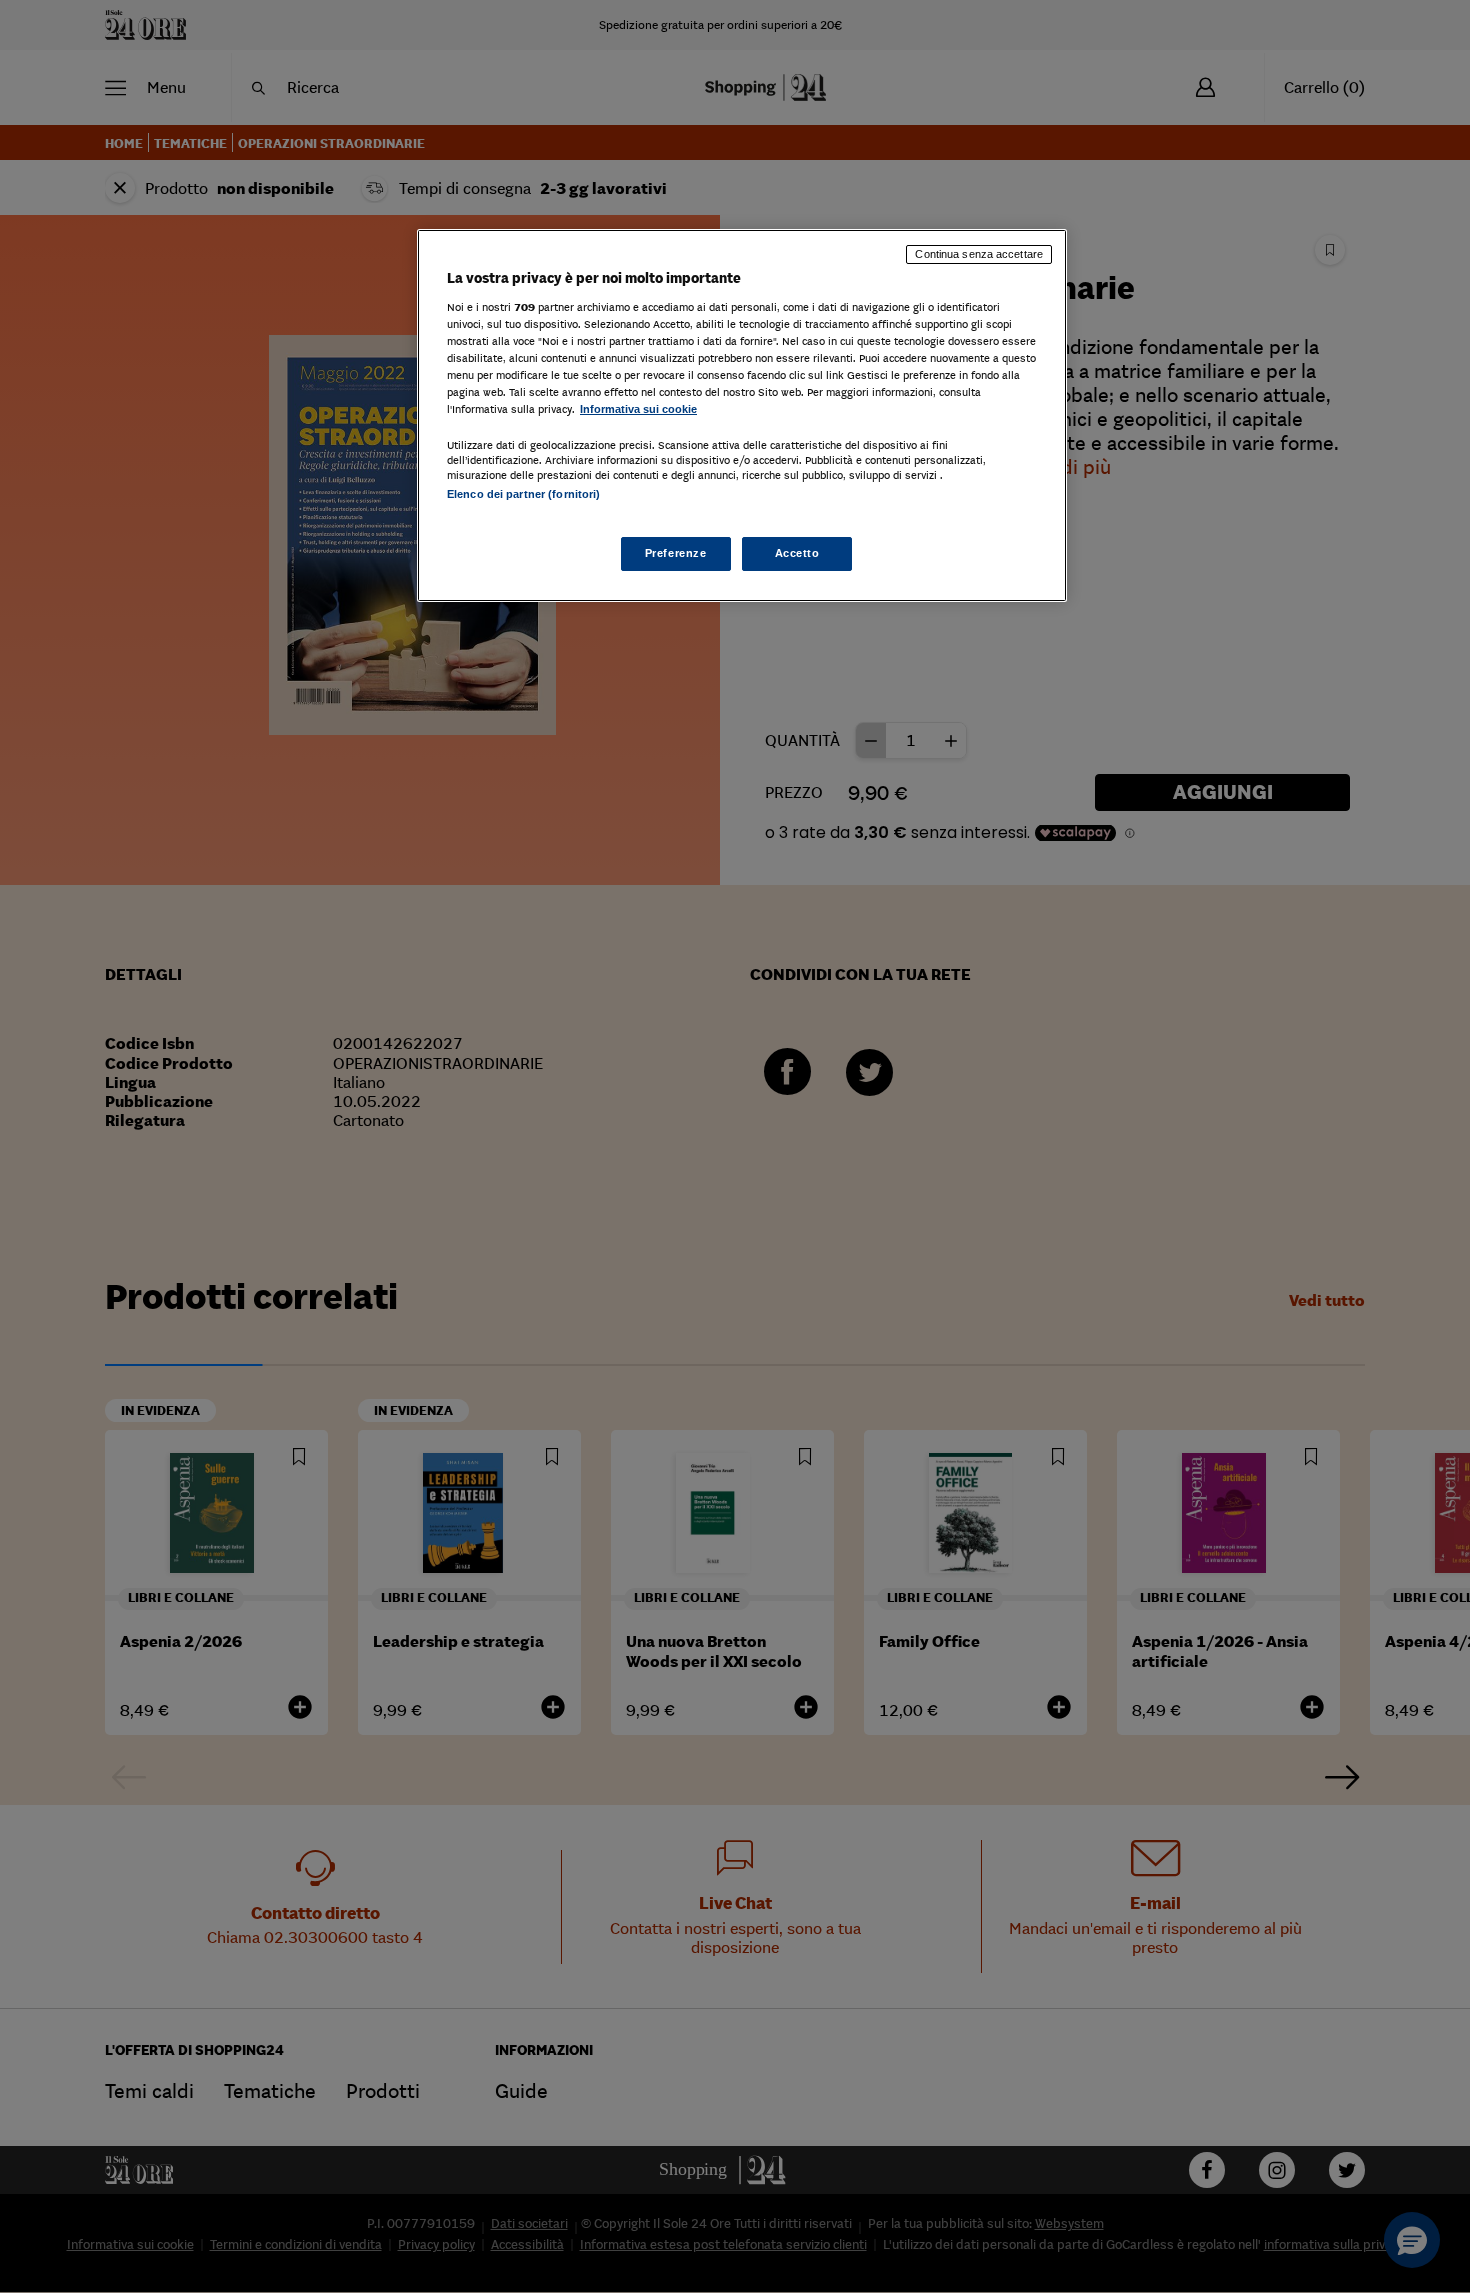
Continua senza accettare (979, 254)
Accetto (797, 553)
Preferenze (676, 553)
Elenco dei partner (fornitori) (523, 494)
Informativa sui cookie (638, 409)
